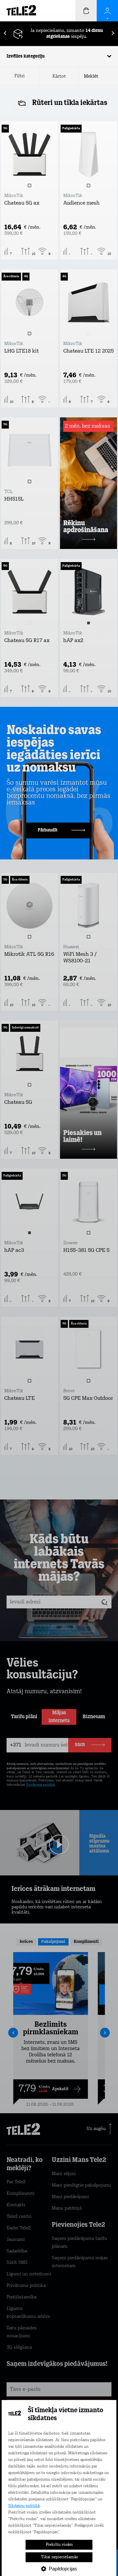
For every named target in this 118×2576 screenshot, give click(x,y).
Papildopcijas (63, 2569)
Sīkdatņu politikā (24, 2506)
